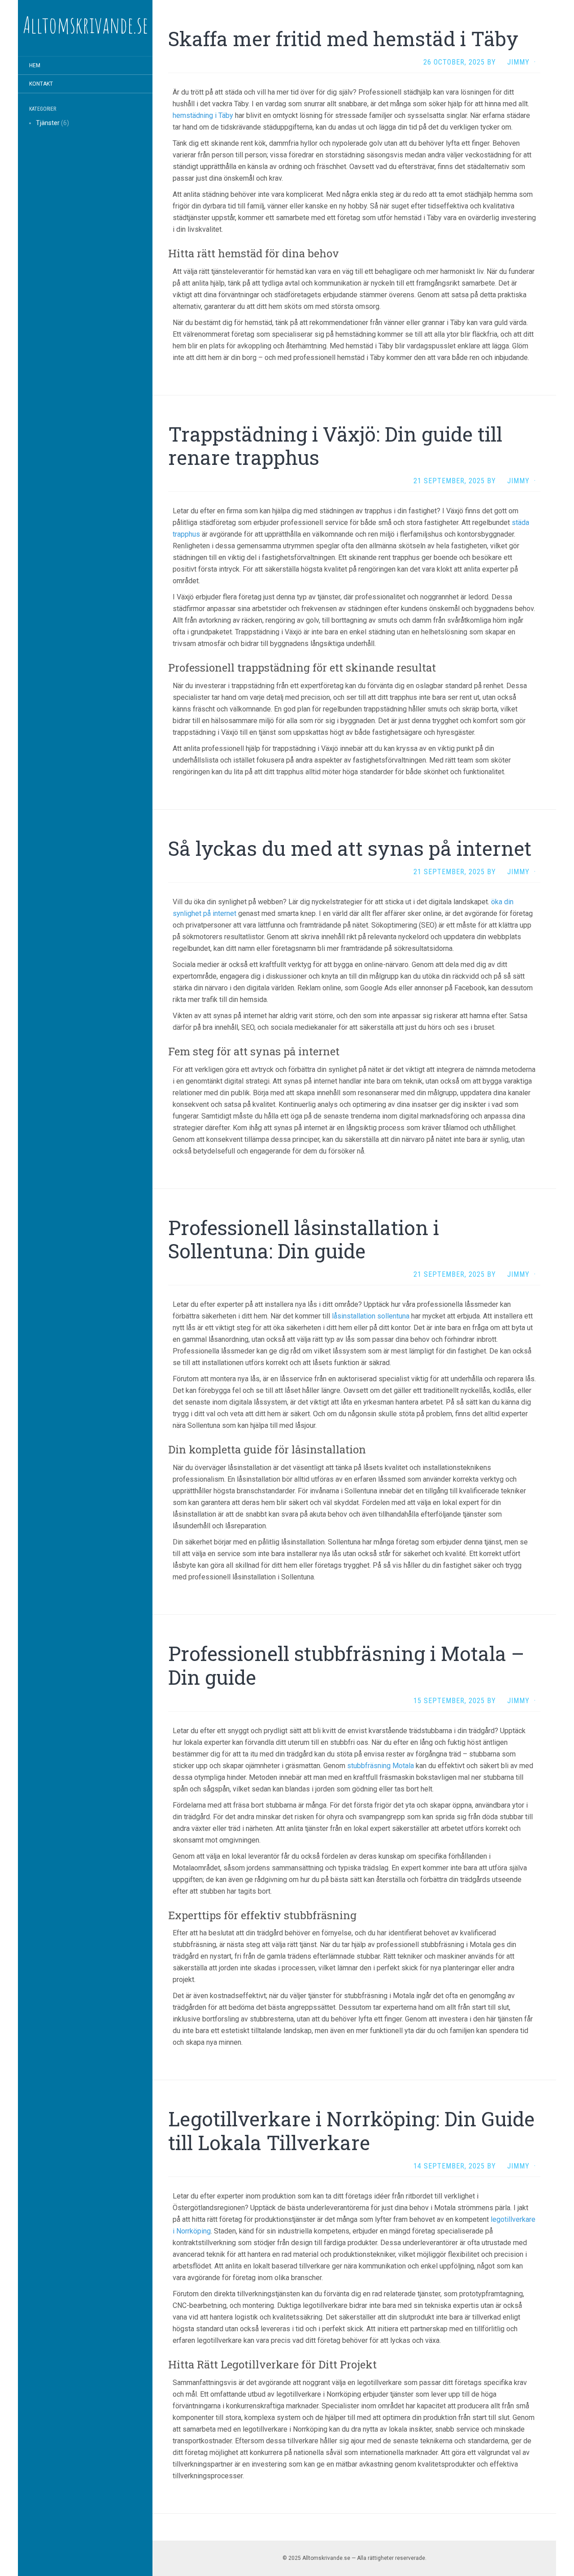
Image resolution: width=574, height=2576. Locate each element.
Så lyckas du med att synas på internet (350, 848)
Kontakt (41, 84)
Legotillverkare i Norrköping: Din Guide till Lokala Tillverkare (351, 2131)
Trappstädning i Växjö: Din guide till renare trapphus (335, 446)
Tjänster (48, 123)
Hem (35, 65)
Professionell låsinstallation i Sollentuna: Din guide (304, 1239)
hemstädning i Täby (203, 115)
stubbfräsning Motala (380, 1766)
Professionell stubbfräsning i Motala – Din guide (346, 1665)
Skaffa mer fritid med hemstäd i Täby (343, 39)
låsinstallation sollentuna (371, 1316)
